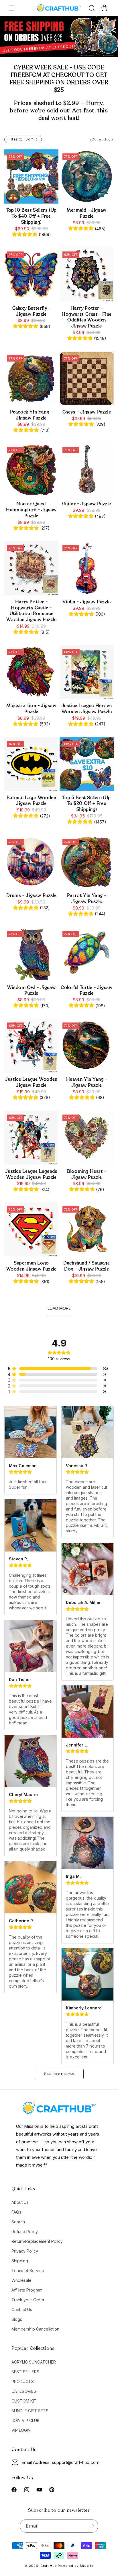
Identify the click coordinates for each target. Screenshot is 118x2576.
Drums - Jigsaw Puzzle (32, 896)
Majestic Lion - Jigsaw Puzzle (31, 709)
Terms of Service (28, 2270)
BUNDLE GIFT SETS (30, 2411)
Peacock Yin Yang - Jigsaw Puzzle (32, 415)
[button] (11, 8)
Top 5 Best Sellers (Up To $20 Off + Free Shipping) (87, 804)
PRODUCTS (23, 2381)
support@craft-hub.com (76, 2462)
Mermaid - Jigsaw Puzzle (87, 213)
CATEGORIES (24, 2391)
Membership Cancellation (35, 2329)
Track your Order (28, 2300)
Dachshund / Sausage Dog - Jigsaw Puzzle (86, 1266)
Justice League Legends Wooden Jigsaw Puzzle (31, 1174)
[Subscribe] (92, 2526)
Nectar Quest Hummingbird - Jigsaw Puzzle (31, 510)
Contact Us (22, 2309)
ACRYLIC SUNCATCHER (34, 2362)
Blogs (17, 2319)
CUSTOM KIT (24, 2401)
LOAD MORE (59, 1308)
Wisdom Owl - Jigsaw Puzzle (31, 991)
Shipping (20, 2261)
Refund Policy (25, 2231)
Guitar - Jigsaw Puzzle (87, 504)
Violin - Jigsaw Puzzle (86, 602)
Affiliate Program (27, 2290)
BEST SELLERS (25, 2372)
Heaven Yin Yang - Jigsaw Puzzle (87, 1082)
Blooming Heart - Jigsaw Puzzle (87, 1174)
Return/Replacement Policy (37, 2241)
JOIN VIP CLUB (25, 2420)
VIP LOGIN (21, 2430)
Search (18, 2222)
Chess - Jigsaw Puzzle (87, 412)
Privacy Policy (25, 2251)
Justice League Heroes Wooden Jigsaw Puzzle (87, 709)
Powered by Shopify (76, 2566)
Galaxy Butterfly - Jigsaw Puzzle (32, 311)
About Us (20, 2202)
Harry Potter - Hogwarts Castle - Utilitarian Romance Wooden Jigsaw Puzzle (32, 611)
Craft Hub (49, 2566)
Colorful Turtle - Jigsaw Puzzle (86, 991)
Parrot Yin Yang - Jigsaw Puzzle (87, 899)
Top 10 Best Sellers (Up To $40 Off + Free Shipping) (31, 216)
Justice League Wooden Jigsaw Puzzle (31, 1082)
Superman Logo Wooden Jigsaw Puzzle (32, 1266)
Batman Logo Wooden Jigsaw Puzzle (32, 801)
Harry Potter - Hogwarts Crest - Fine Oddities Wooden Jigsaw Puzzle (87, 317)
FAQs (16, 2212)
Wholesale (21, 2280)
